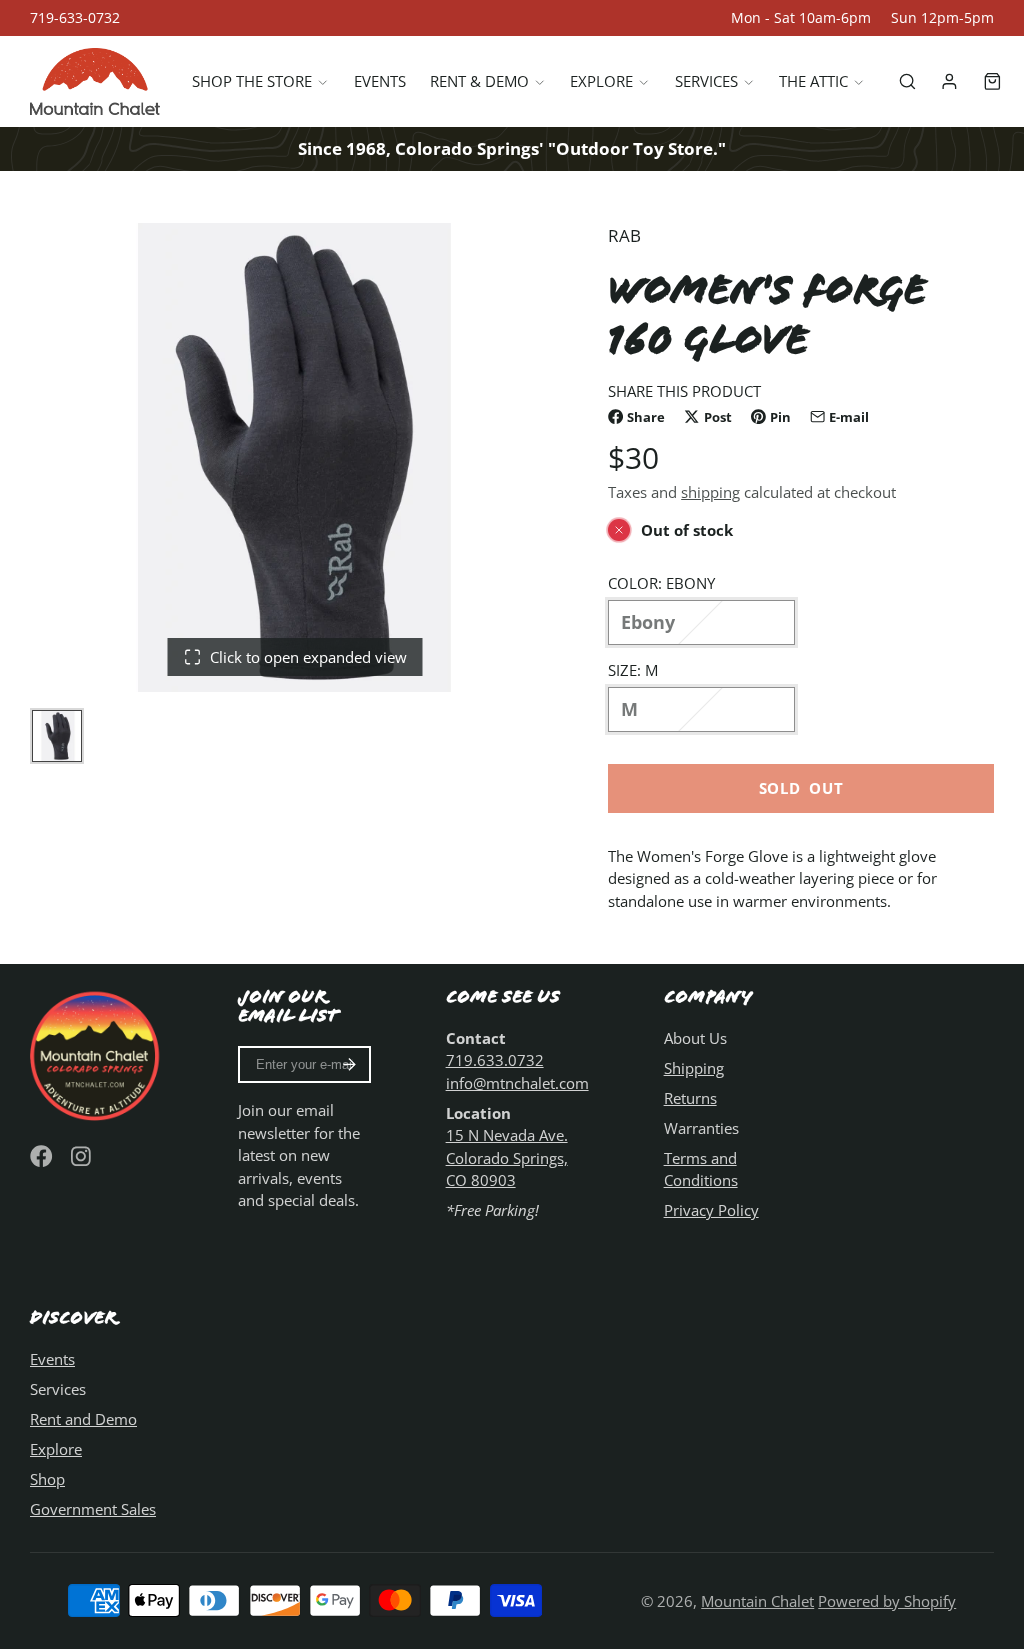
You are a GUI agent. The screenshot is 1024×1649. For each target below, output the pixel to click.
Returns (690, 1098)
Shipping (694, 1068)
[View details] (96, 1054)
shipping (710, 492)
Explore (601, 81)
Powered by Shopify (887, 1601)
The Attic (813, 81)
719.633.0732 (495, 1060)
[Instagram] (82, 1156)
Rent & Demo (479, 81)
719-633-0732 (75, 18)
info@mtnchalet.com (517, 1083)
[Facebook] (41, 1156)
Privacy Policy (711, 1210)
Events (380, 81)
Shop (47, 1479)
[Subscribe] (349, 1065)
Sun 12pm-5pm (942, 18)
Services (706, 81)
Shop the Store (252, 81)
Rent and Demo (83, 1419)
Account (949, 81)
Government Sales (93, 1509)
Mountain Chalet (757, 1601)
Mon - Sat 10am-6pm (801, 18)
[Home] (95, 81)
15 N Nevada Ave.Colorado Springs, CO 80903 (507, 1157)
